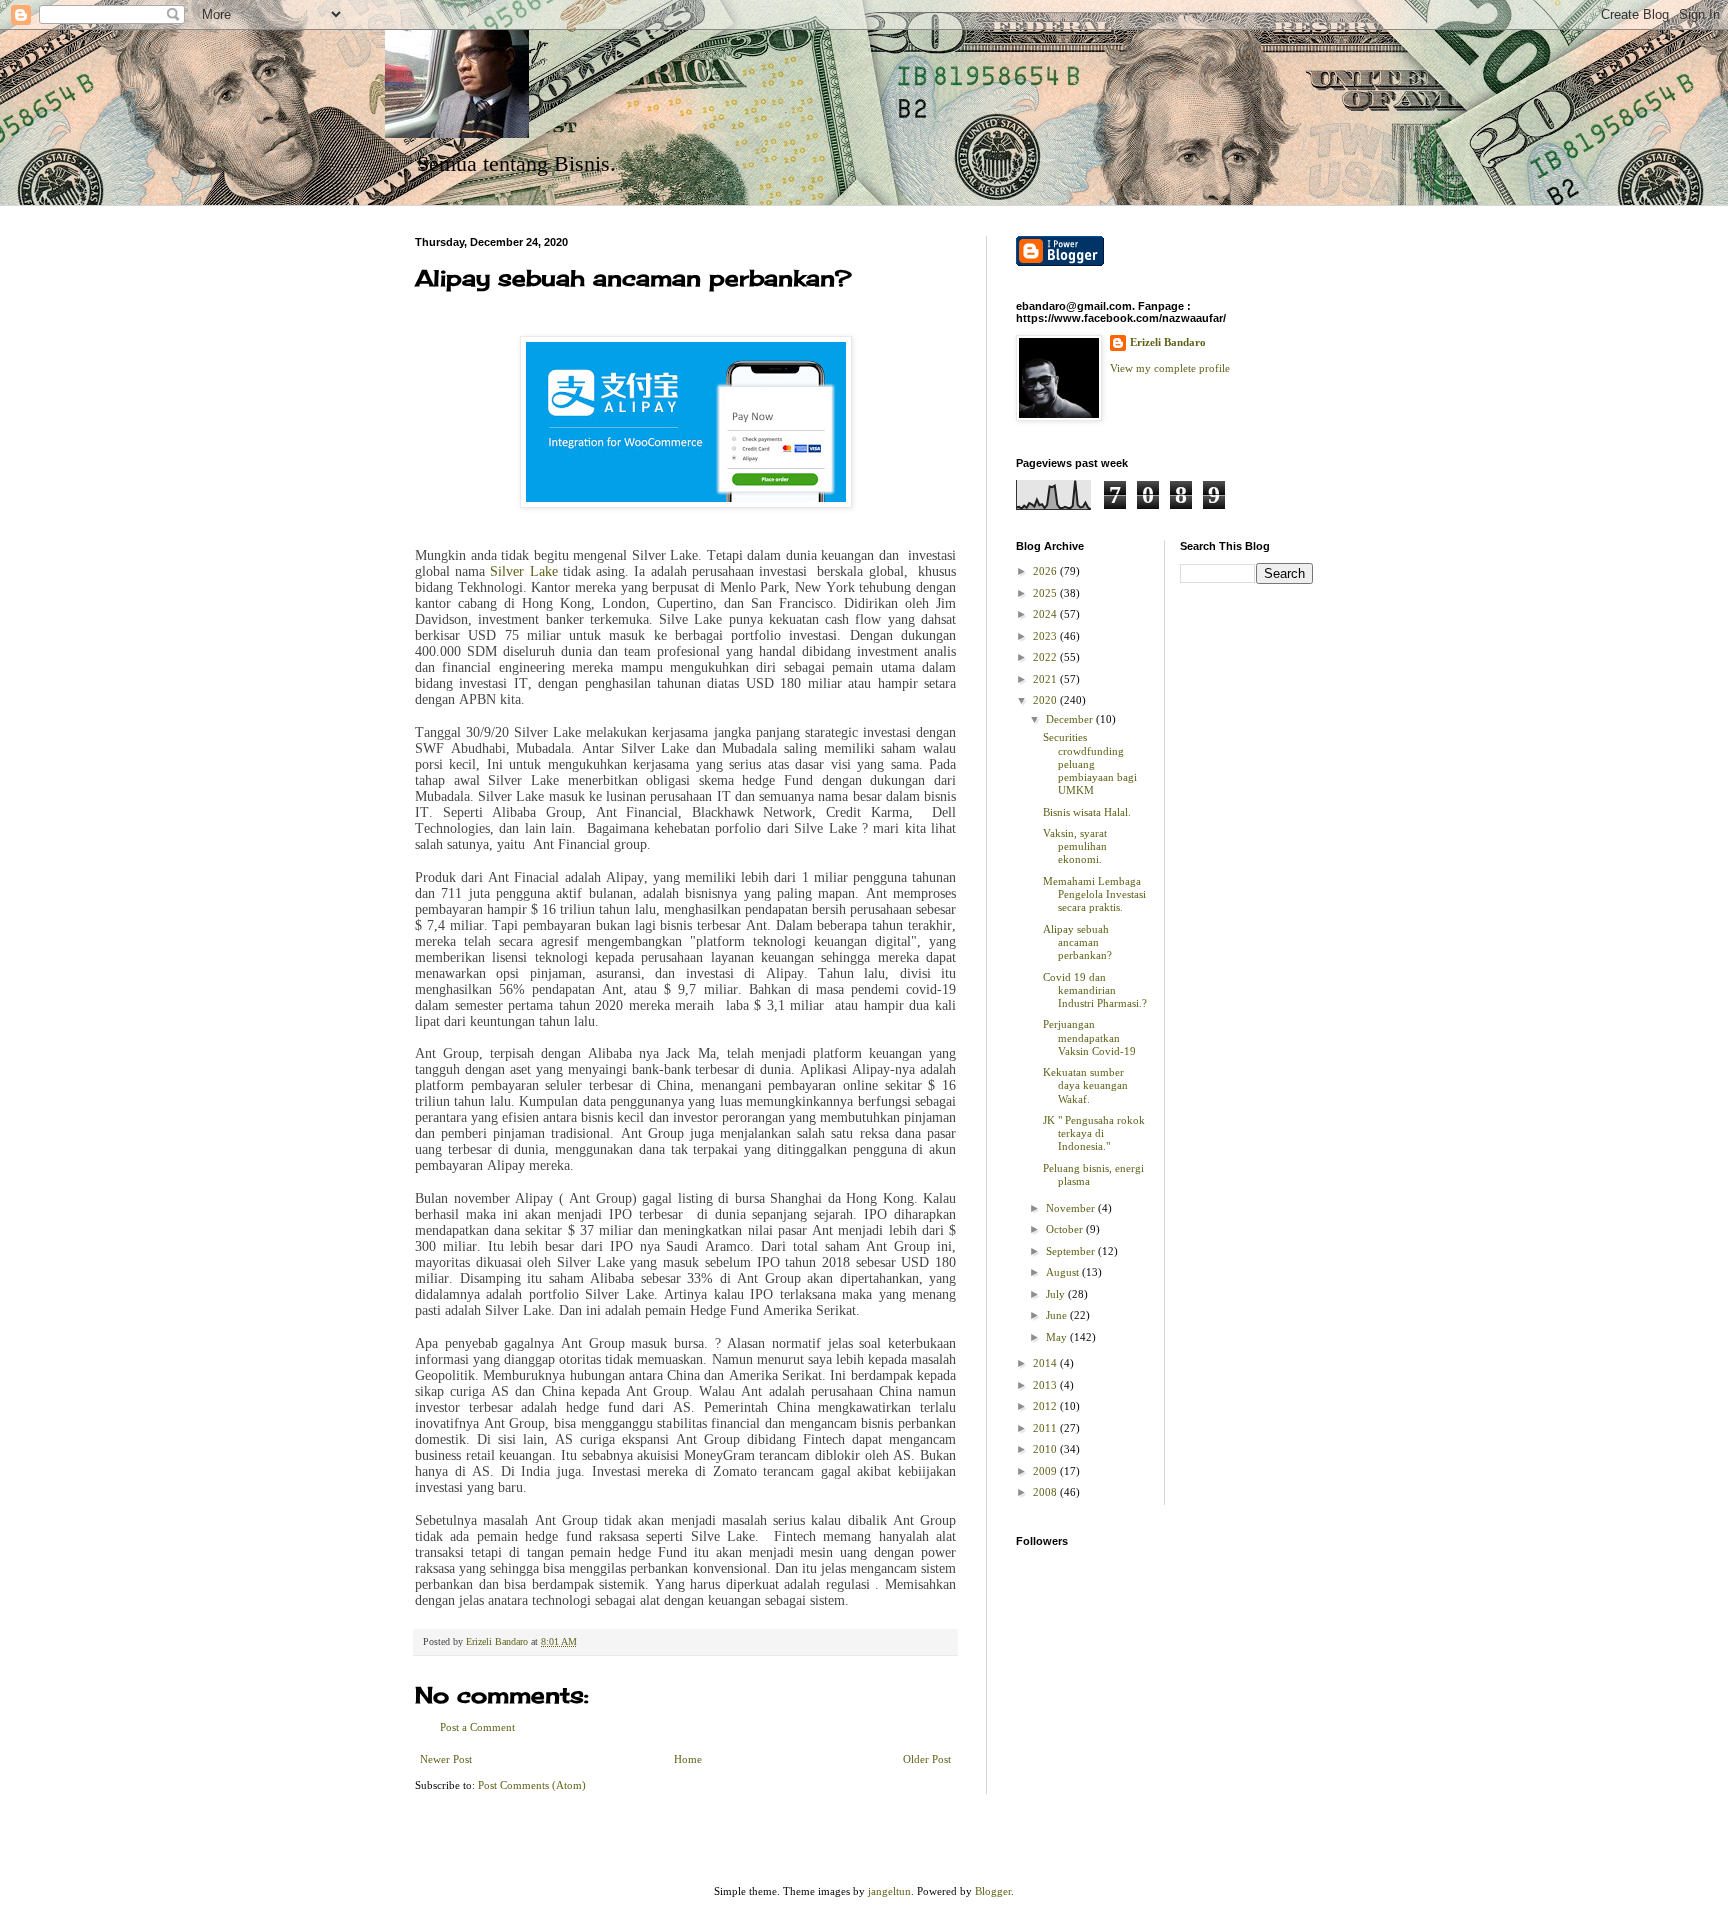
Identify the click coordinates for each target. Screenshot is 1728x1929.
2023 (1046, 636)
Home (688, 1759)
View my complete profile (1170, 368)
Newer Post (446, 1759)
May (1058, 1337)
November (1072, 1208)
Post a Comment (477, 1727)
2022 (1046, 657)
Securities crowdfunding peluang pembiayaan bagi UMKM (1090, 763)
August (1064, 1272)
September (1072, 1251)
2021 (1046, 679)
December (1071, 719)
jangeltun (889, 1891)
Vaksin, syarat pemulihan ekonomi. (1075, 846)
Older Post (927, 1759)
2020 (1046, 700)
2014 (1046, 1363)
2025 (1046, 593)
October (1066, 1229)
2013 (1046, 1385)
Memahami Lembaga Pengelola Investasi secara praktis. (1094, 894)
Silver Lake (523, 571)
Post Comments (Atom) (532, 1785)
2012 (1046, 1406)
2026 (1046, 571)
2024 (1046, 614)
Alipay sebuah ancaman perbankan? (1077, 942)
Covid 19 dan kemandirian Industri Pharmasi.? (1095, 990)
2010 (1046, 1449)
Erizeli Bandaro (1168, 342)
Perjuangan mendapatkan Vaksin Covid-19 (1089, 1037)
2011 (1046, 1428)
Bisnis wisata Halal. (1087, 812)
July (1057, 1294)
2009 (1046, 1471)
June (1058, 1315)
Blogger (993, 1891)
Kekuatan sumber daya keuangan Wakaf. (1085, 1085)
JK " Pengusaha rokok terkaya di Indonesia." (1094, 1133)
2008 (1046, 1492)
